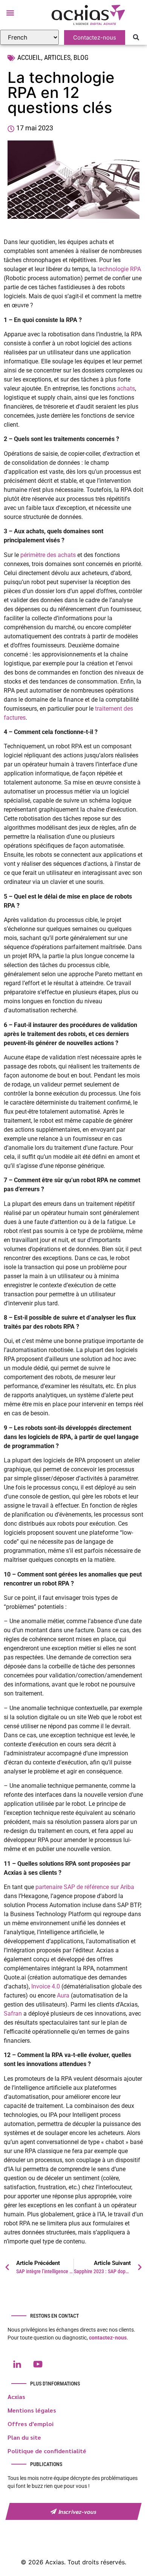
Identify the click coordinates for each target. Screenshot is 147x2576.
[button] (10, 13)
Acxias (16, 2397)
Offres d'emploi (31, 2424)
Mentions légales (32, 2410)
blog (81, 57)
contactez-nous (108, 2338)
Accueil (29, 57)
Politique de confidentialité (47, 2451)
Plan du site (24, 2437)
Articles (57, 57)
